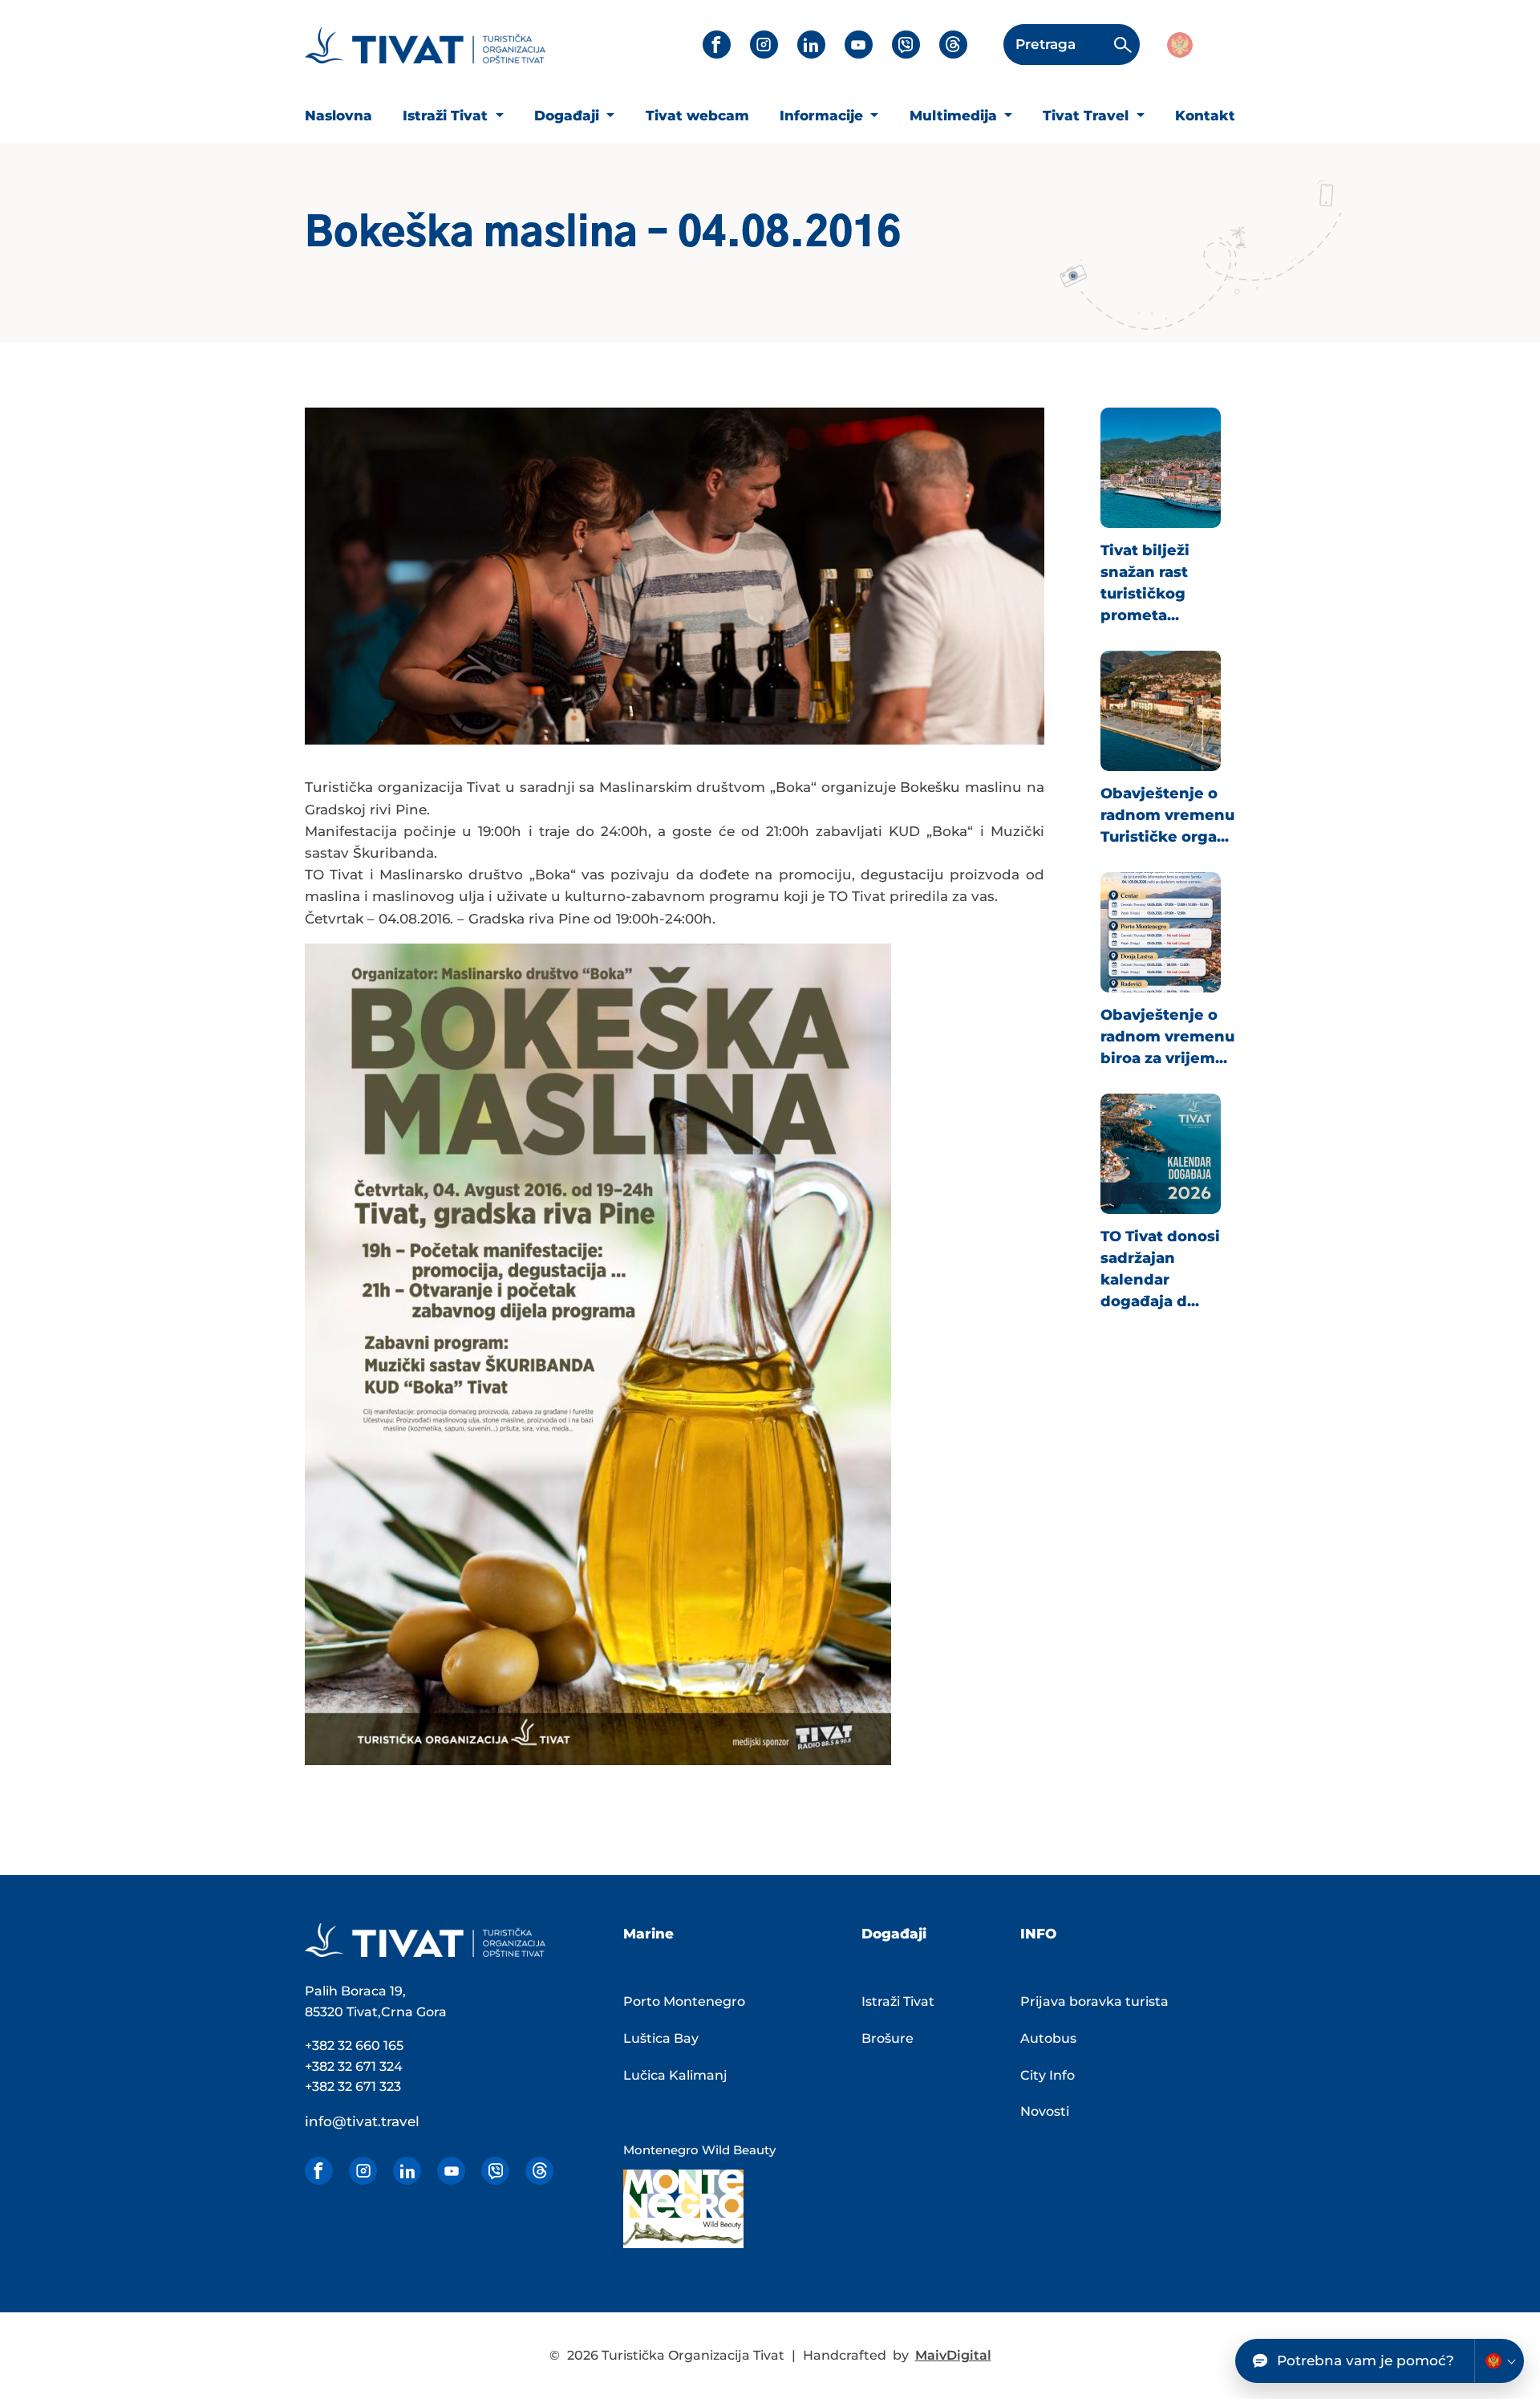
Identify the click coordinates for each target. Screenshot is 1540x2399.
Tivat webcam (697, 116)
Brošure (888, 2038)
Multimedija (955, 116)
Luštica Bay (661, 2038)
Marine (648, 1934)
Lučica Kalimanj (675, 2075)
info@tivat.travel (362, 2121)
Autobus (1048, 2038)
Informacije (823, 116)
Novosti (1045, 2111)
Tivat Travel (1088, 116)
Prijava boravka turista (1094, 2001)
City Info (1048, 2075)
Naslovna (338, 116)
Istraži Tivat (447, 116)
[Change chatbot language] (1499, 2361)
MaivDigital (953, 2355)
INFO (1038, 1934)
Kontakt (1205, 116)
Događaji (569, 116)
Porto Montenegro (684, 2001)
